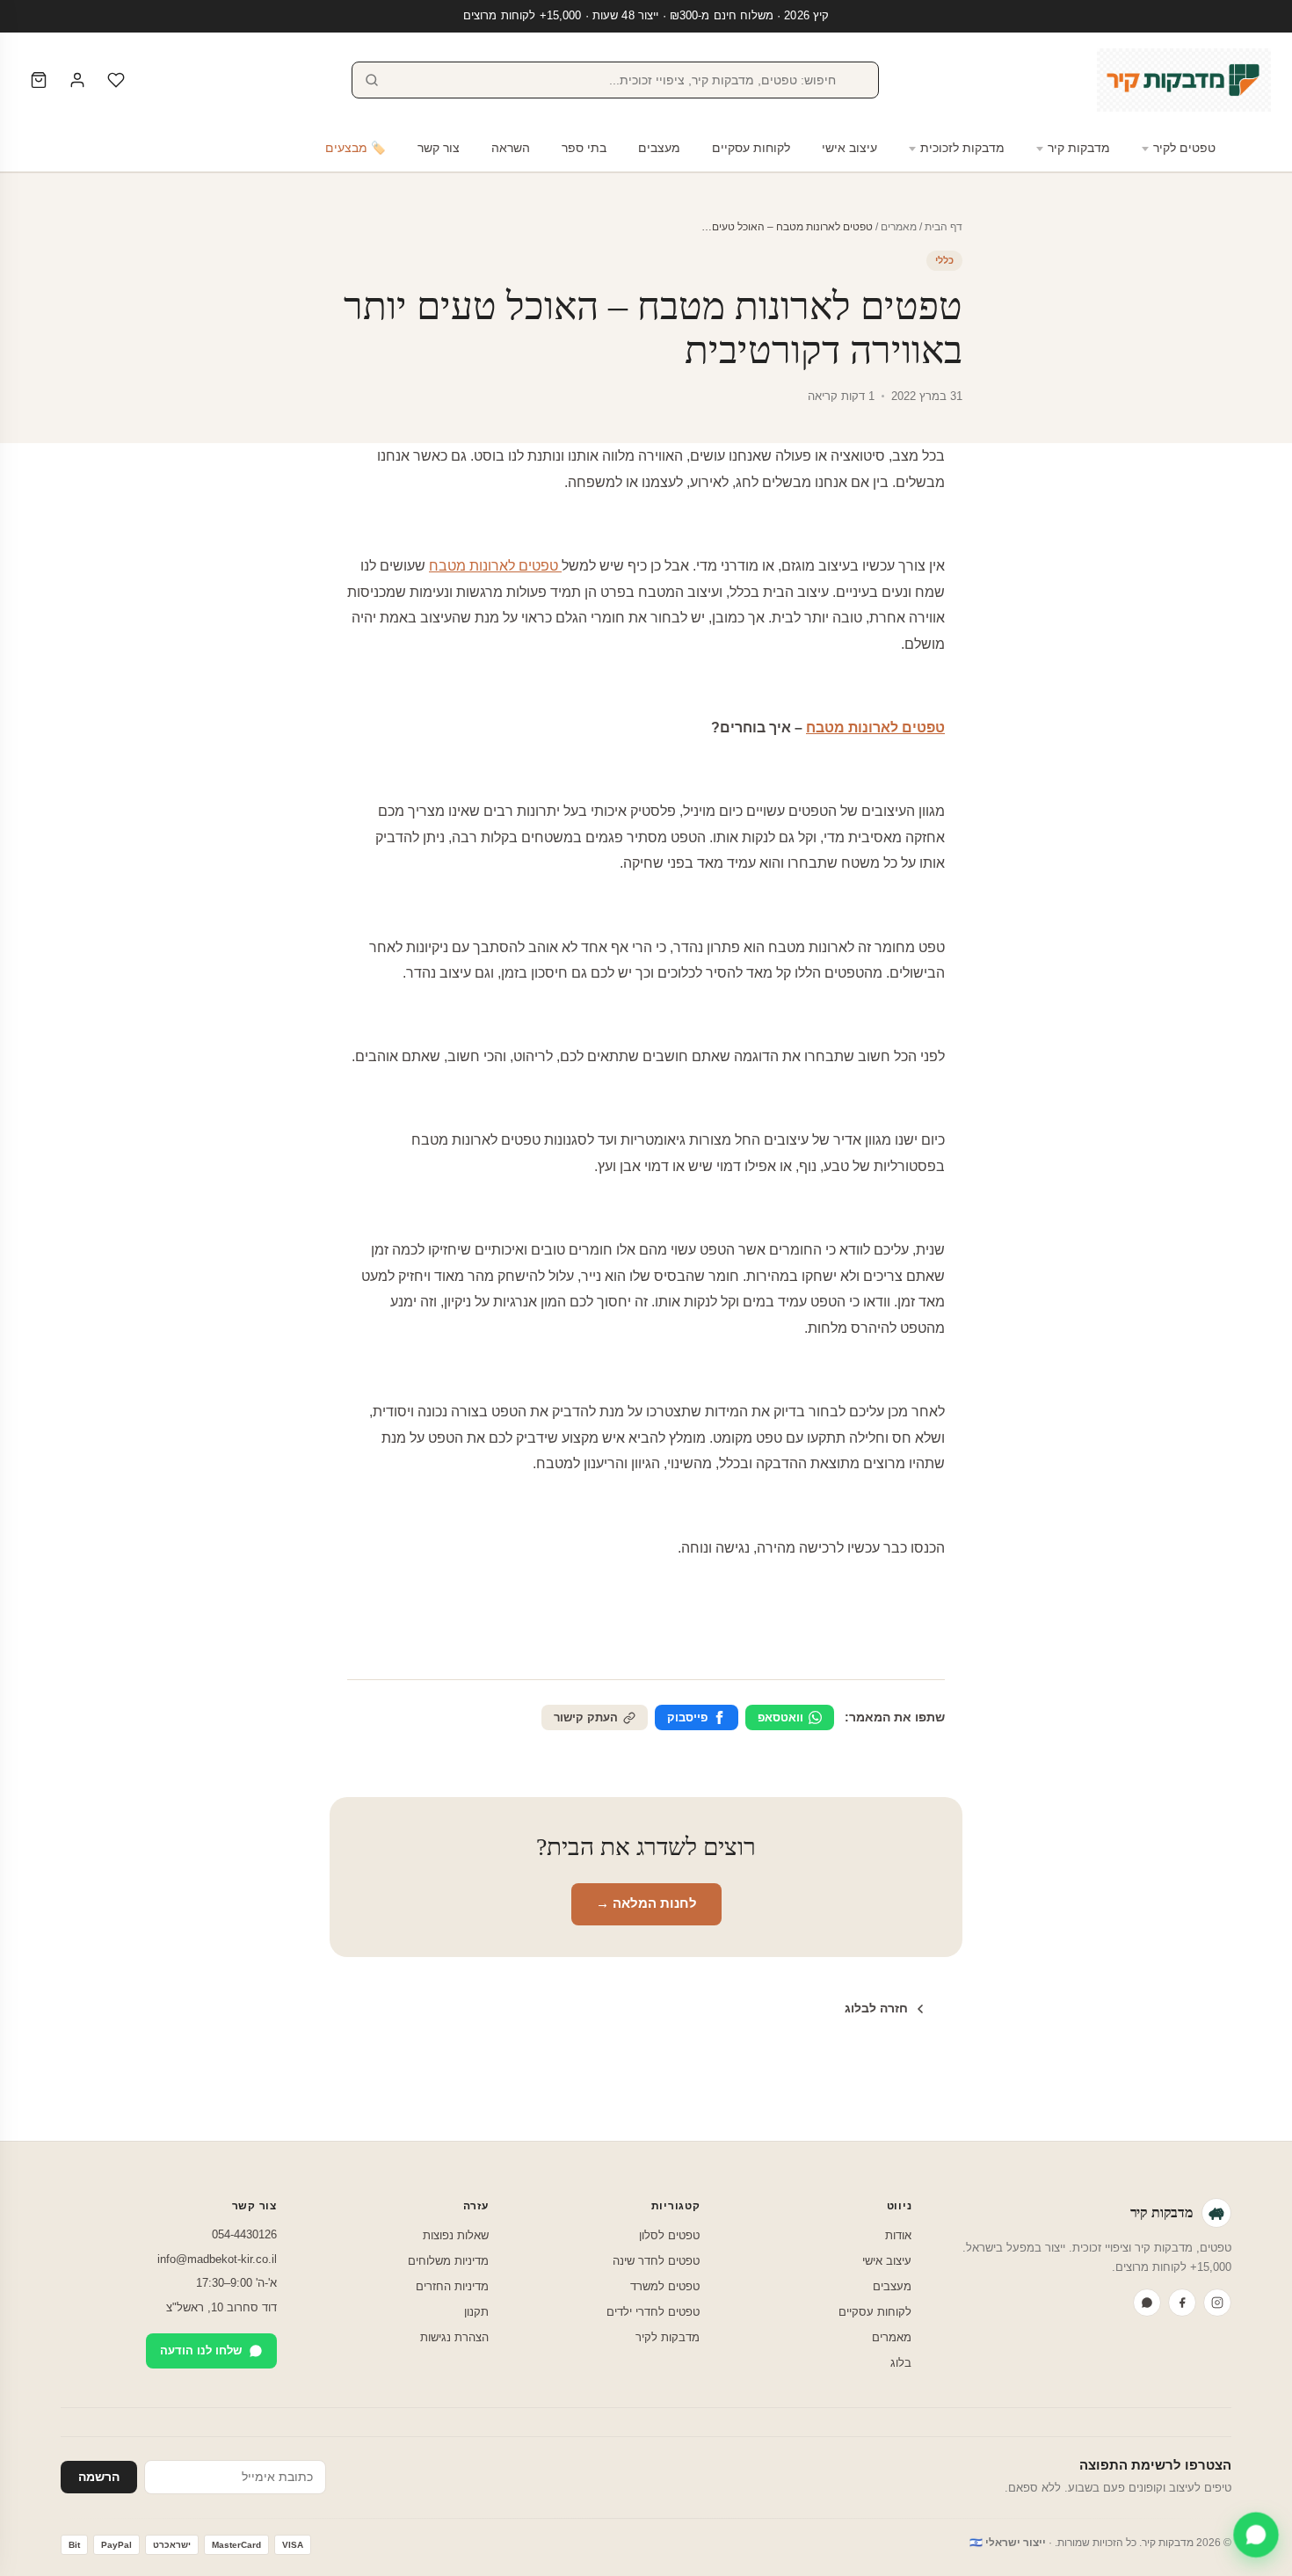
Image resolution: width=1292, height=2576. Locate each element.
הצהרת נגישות (454, 2337)
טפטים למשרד (665, 2286)
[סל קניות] (39, 80)
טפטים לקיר (1184, 148)
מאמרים (899, 227)
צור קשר (439, 148)
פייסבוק (687, 1717)
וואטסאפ (780, 1717)
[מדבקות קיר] (1184, 80)
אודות (898, 2235)
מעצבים (659, 148)
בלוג (901, 2363)
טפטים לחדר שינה (656, 2261)
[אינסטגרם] (1217, 2303)
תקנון (476, 2312)
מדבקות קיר (1079, 148)
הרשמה (99, 2477)
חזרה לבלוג (876, 2008)
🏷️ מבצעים (356, 148)
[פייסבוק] (1182, 2303)
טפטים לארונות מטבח (495, 566)
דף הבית (944, 227)
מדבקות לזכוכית (962, 148)
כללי (944, 260)
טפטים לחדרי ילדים (653, 2312)
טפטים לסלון (669, 2235)
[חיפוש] (372, 80)
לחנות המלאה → (646, 1903)
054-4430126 (244, 2234)
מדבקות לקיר (668, 2337)
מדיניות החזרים (452, 2286)
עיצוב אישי (849, 148)
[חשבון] (77, 80)
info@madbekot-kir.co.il (217, 2259)
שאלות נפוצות (456, 2235)
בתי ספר (584, 148)
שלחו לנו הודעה (201, 2350)
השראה (511, 148)
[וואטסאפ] (1147, 2303)
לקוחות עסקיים (751, 148)
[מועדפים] (116, 80)
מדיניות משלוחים (448, 2261)
